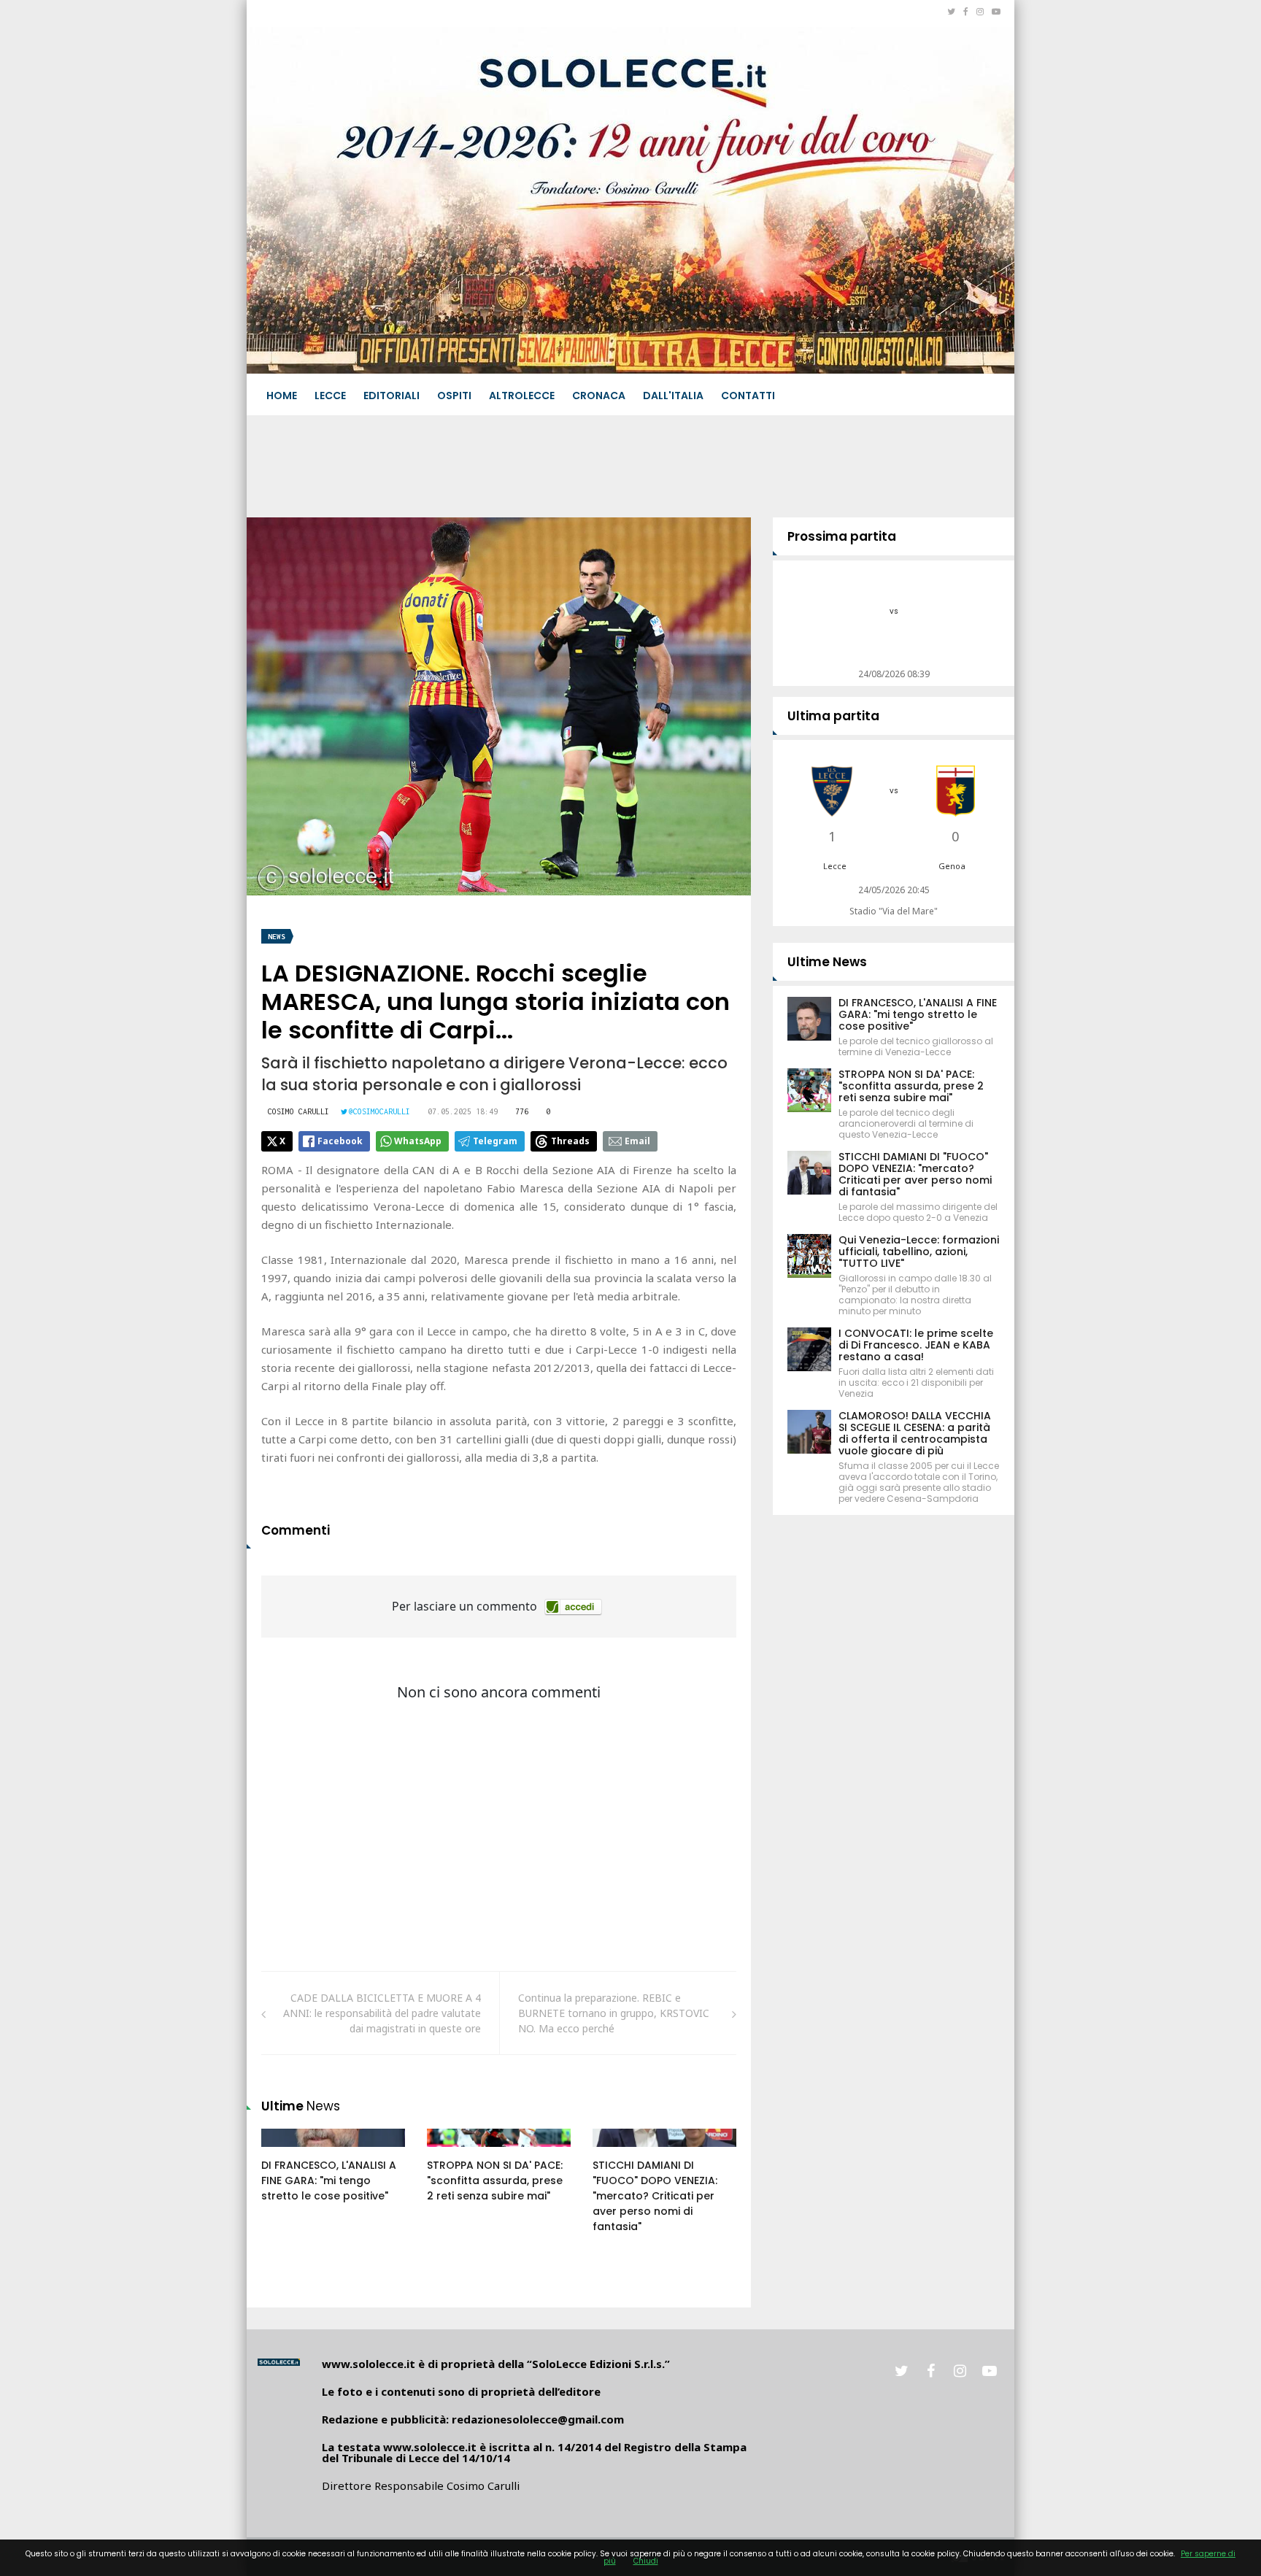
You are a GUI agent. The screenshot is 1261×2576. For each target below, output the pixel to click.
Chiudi (646, 2561)
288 (286, 2152)
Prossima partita (842, 536)
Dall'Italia (673, 396)
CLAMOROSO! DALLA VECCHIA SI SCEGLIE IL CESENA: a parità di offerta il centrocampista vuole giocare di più (915, 1433)
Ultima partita (833, 716)
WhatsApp (418, 1141)
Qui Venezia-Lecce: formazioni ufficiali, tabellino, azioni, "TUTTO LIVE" (919, 1252)
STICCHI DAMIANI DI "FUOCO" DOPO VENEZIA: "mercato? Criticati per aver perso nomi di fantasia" (655, 2196)
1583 (454, 2152)
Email (637, 1141)
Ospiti (454, 396)
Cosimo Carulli (298, 1111)
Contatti (748, 396)
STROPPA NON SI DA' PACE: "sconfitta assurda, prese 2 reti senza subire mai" (495, 2180)
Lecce (330, 396)
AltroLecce (522, 396)
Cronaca (599, 396)
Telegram (495, 1141)
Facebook (340, 1141)
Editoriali (392, 396)
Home (282, 396)
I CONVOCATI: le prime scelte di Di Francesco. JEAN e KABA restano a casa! (916, 1345)
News (277, 937)
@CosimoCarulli (379, 1111)
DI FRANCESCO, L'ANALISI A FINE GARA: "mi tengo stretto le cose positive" (329, 2180)
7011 (620, 2152)
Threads (570, 1141)
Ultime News (827, 962)
